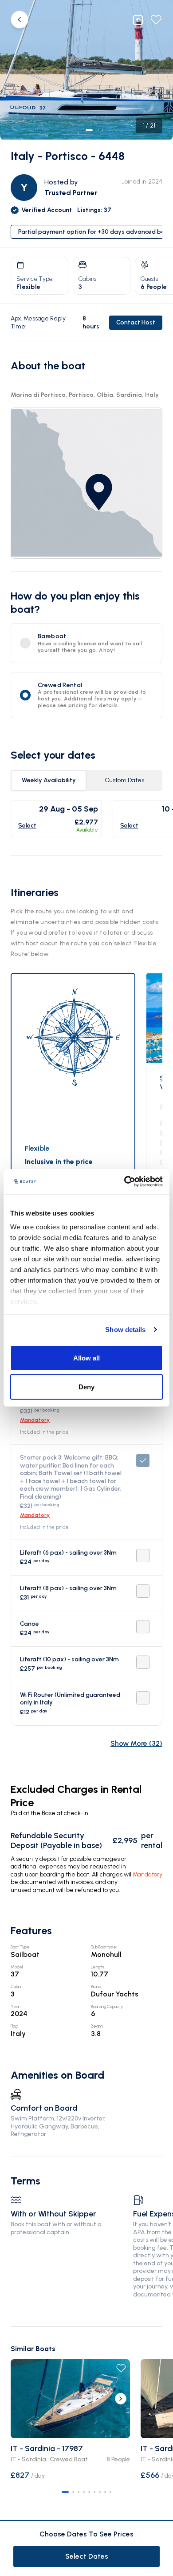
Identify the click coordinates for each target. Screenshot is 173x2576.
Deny (86, 1387)
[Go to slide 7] (100, 2492)
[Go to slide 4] (84, 2492)
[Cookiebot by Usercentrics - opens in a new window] (124, 1182)
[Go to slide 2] (73, 2492)
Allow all (86, 1358)
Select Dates (87, 2556)
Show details (125, 1330)
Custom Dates (124, 780)
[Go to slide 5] (89, 2492)
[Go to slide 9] (110, 2492)
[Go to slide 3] (79, 2492)
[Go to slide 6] (94, 2492)
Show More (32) (136, 1743)
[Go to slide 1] (65, 2492)
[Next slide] (121, 2399)
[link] (86, 483)
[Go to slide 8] (105, 2492)
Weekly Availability (49, 780)
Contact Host (136, 322)
